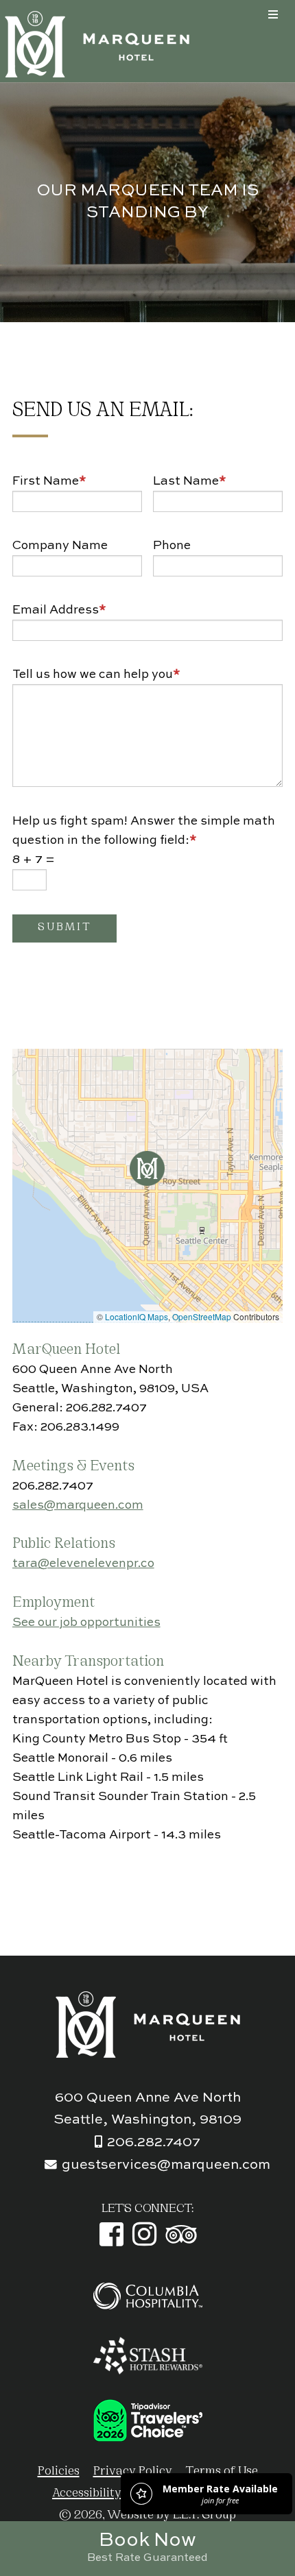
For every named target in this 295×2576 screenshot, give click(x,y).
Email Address (59, 610)
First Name (49, 481)
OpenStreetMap (202, 1316)
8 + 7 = (34, 860)
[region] (148, 1186)
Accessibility (87, 2493)
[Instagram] (144, 2234)
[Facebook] (111, 2234)
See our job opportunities (86, 1623)
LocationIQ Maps (137, 1316)
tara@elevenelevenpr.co (83, 1564)
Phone (172, 546)
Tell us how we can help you (96, 675)
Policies (59, 2471)
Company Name (60, 546)
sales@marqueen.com (78, 1505)
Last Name (190, 481)
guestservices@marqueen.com (166, 2165)
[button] (147, 1168)
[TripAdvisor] (181, 2234)
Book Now (147, 2547)
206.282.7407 (154, 2143)
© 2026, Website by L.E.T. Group (147, 2515)
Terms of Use (222, 2471)
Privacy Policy (133, 2471)
